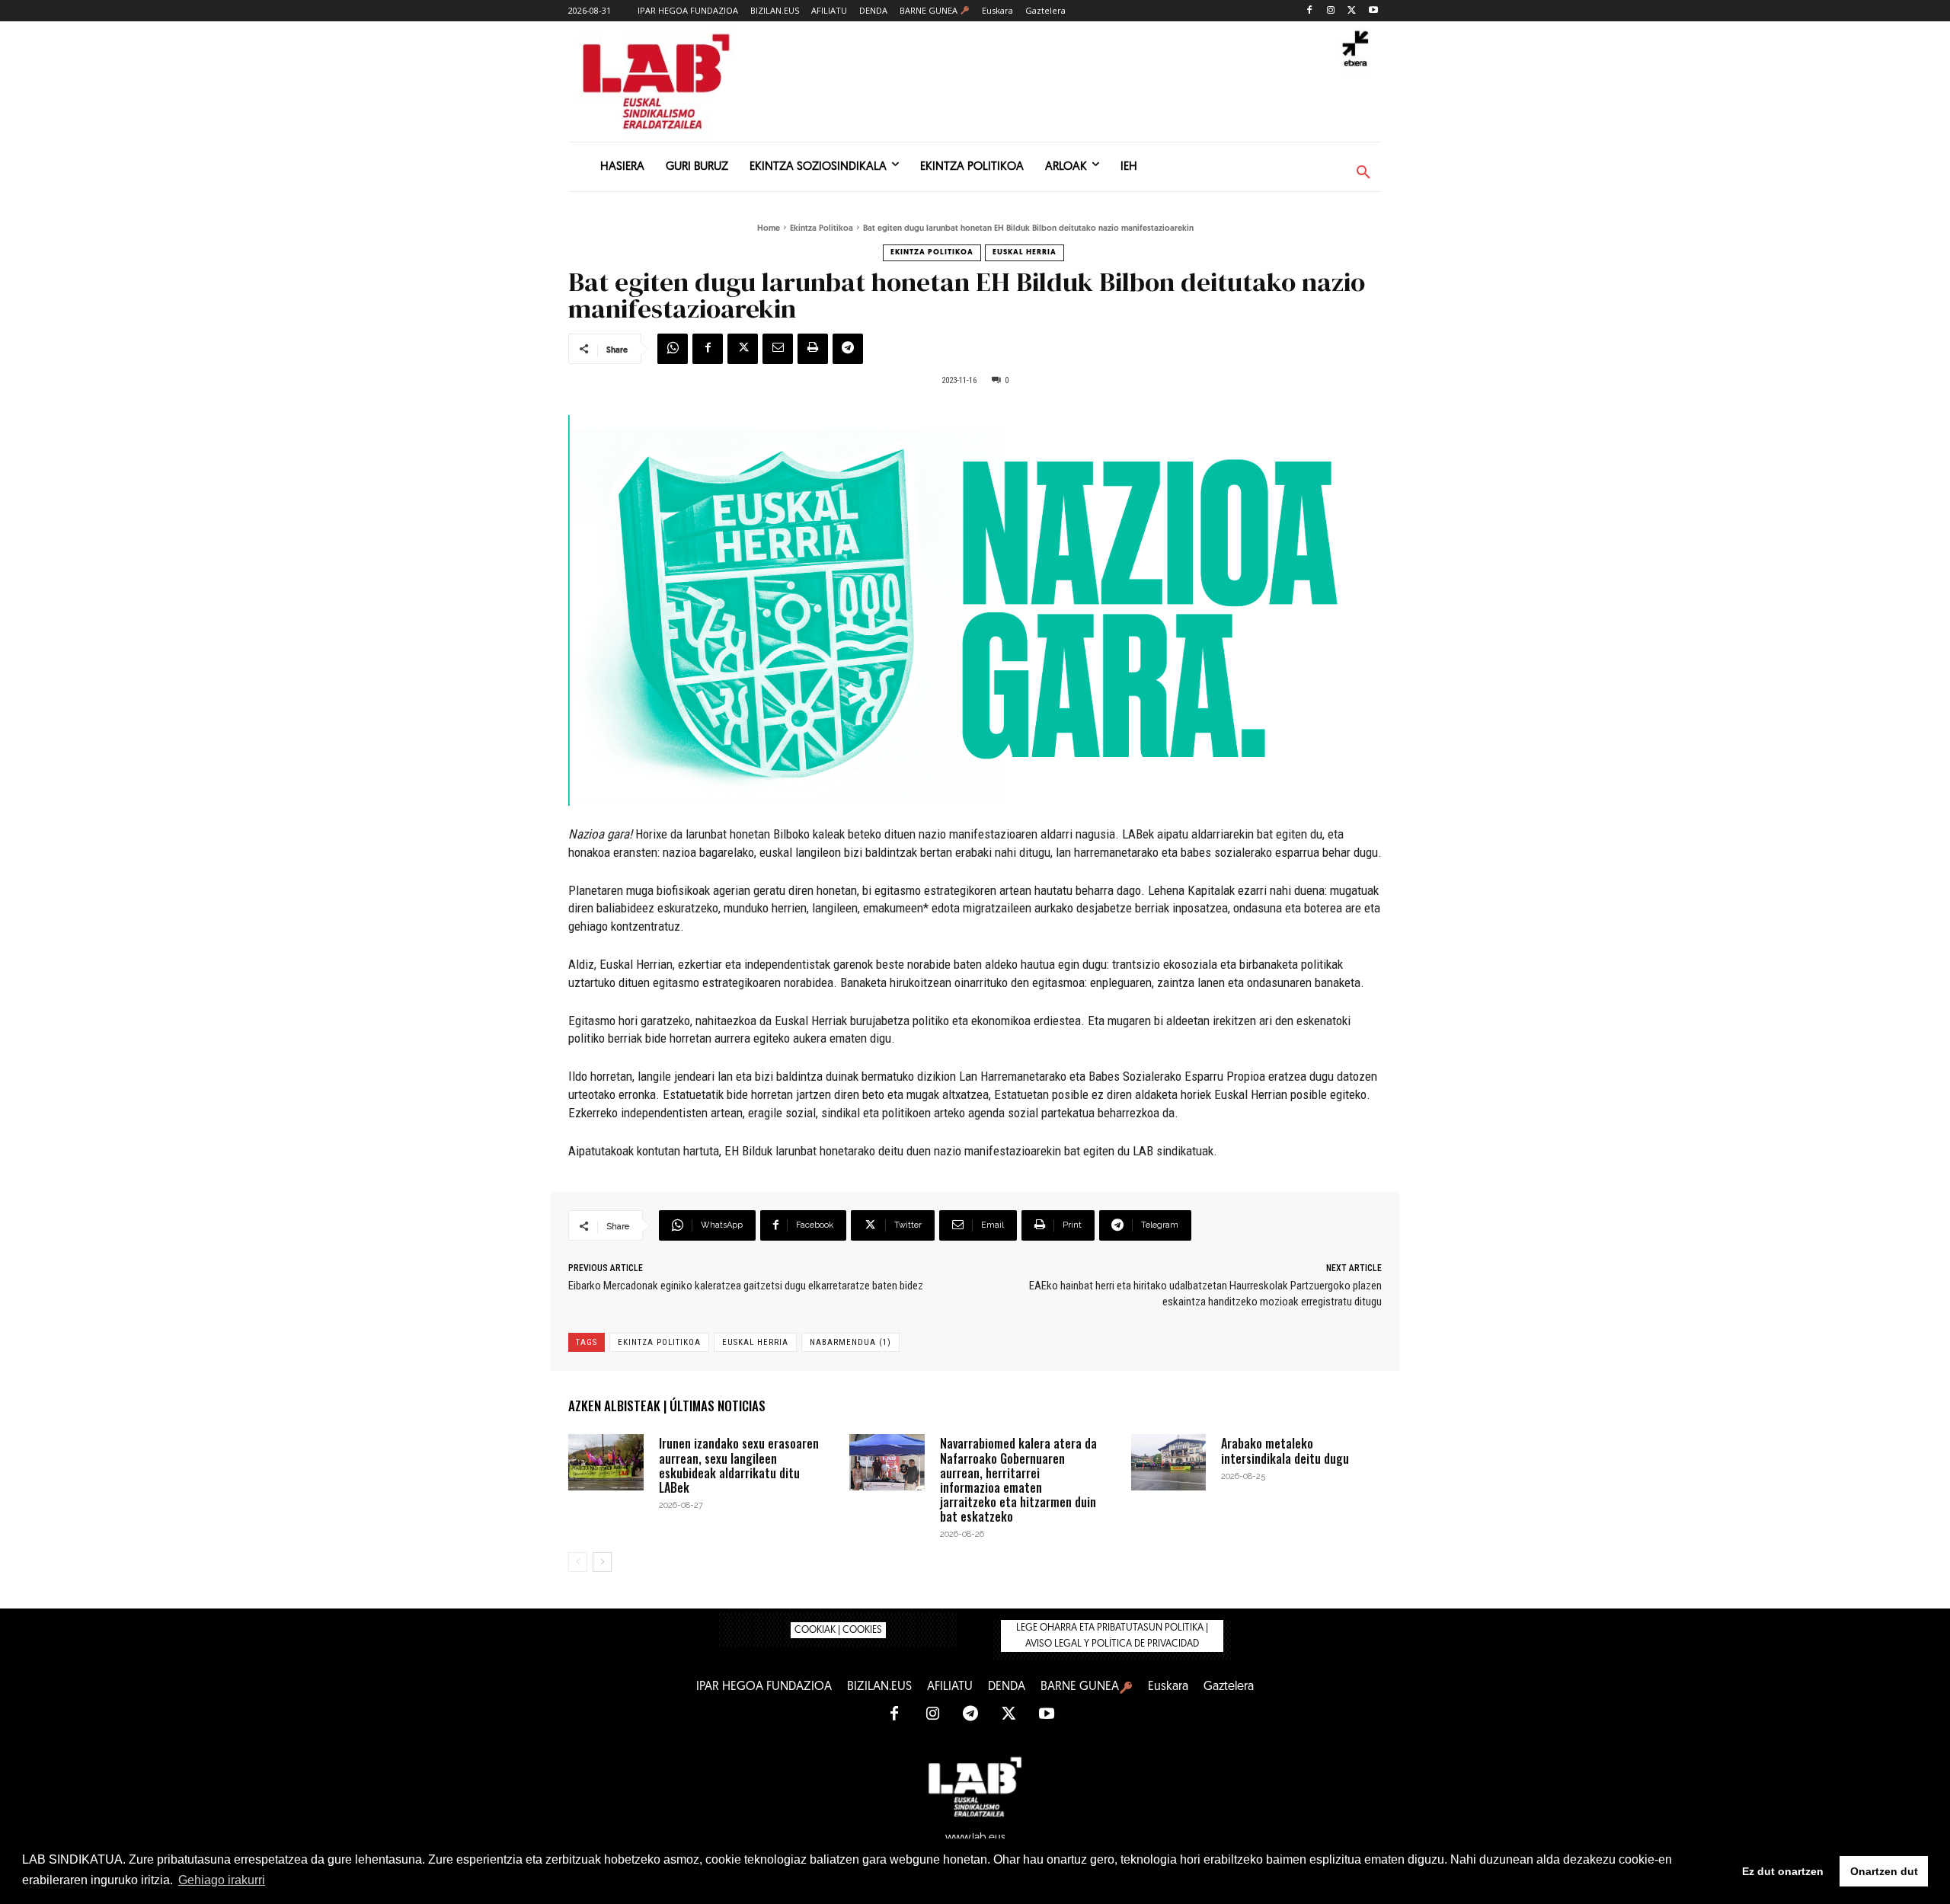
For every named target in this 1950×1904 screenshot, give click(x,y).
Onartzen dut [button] (1884, 1871)
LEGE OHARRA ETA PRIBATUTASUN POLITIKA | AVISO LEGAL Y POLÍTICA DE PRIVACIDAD (1112, 1636)
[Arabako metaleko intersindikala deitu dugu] (1169, 1462)
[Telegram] (848, 349)
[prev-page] (578, 1562)
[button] (1363, 173)
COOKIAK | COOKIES (838, 1630)
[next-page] (602, 1562)
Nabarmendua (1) (850, 1342)
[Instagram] (1331, 11)
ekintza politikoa (659, 1342)
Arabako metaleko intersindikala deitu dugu (1285, 1450)
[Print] (813, 349)
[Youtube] (1373, 11)
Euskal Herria (1025, 252)
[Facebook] (1310, 11)
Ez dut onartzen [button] (1783, 1871)
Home (769, 229)
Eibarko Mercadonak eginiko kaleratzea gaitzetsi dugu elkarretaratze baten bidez (746, 1286)
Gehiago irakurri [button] (222, 1880)
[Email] (778, 349)
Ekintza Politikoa (822, 229)
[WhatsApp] (673, 349)
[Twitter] (1352, 11)
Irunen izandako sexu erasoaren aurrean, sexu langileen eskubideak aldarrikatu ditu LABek (739, 1465)
